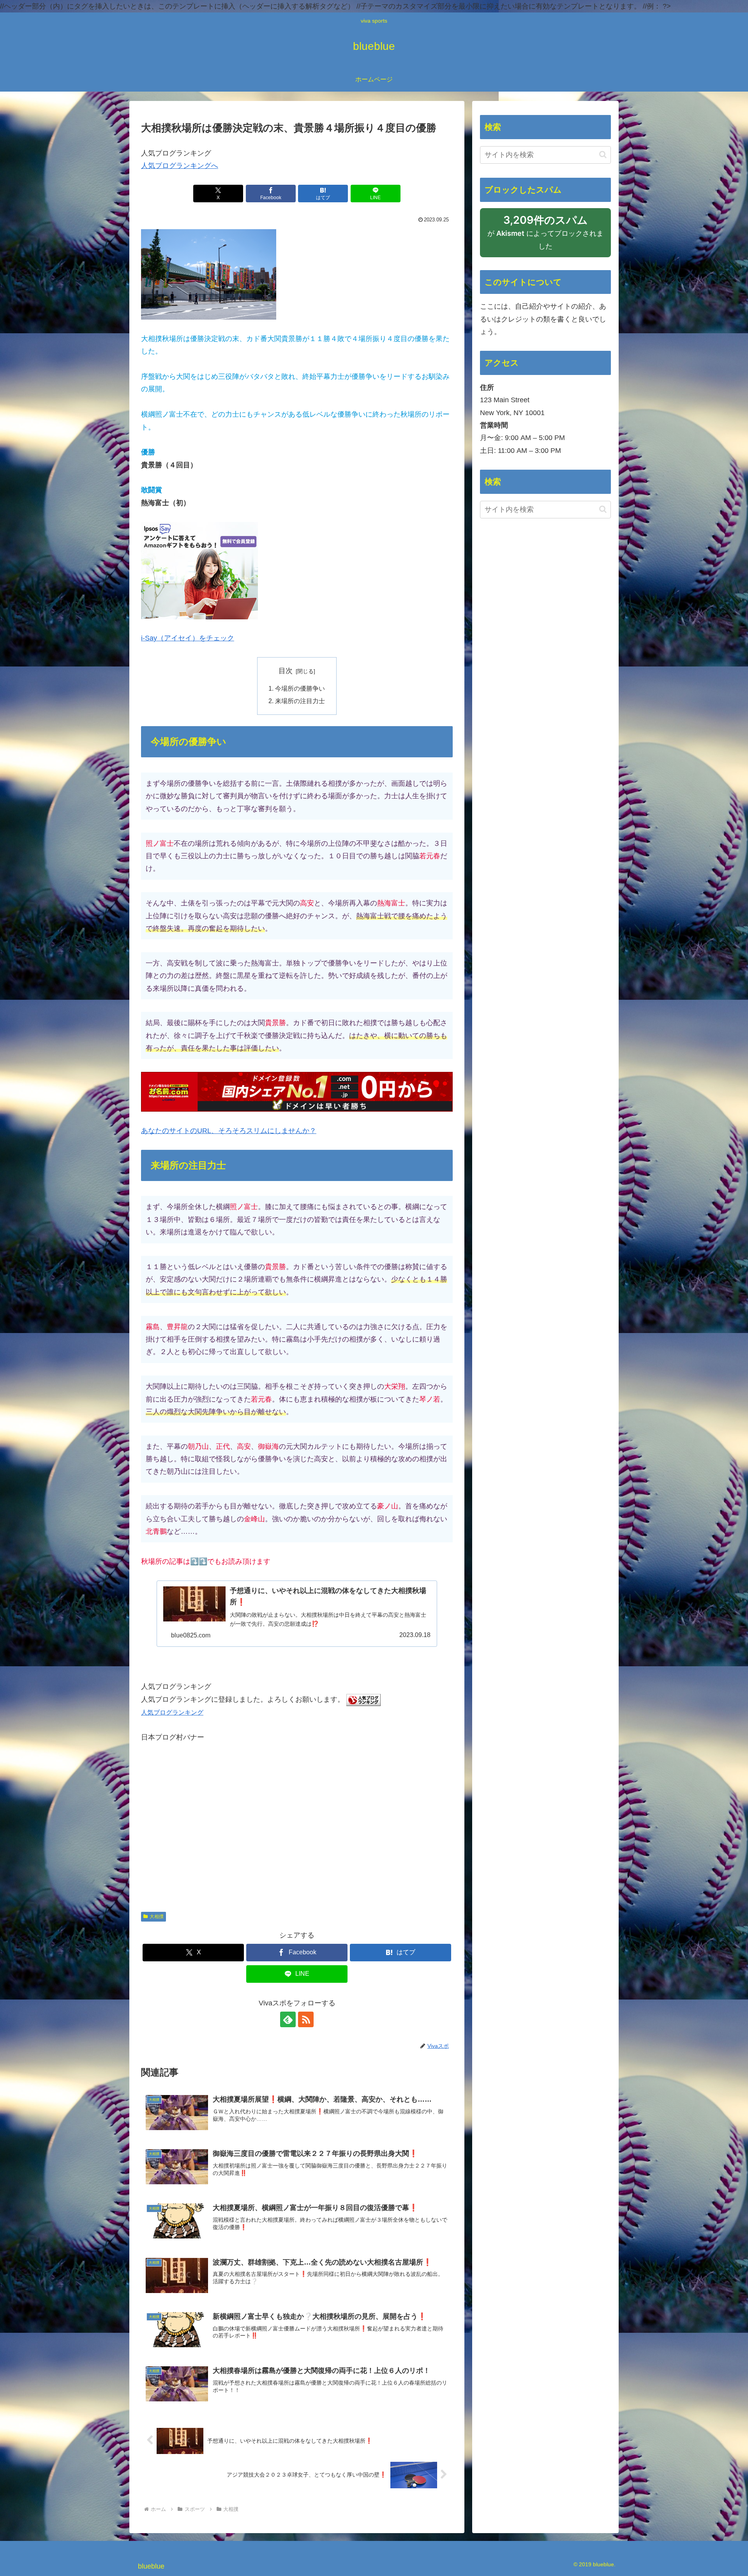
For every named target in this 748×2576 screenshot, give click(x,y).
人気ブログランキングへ (180, 166)
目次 (286, 671)
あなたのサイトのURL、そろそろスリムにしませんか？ (229, 1131)
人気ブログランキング (172, 1712)
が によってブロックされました (545, 236)
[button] (603, 155)
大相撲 (157, 1917)
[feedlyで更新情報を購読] (288, 2019)
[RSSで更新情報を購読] (306, 2019)
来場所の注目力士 (300, 701)
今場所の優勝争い (300, 688)
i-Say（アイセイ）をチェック (188, 638)
